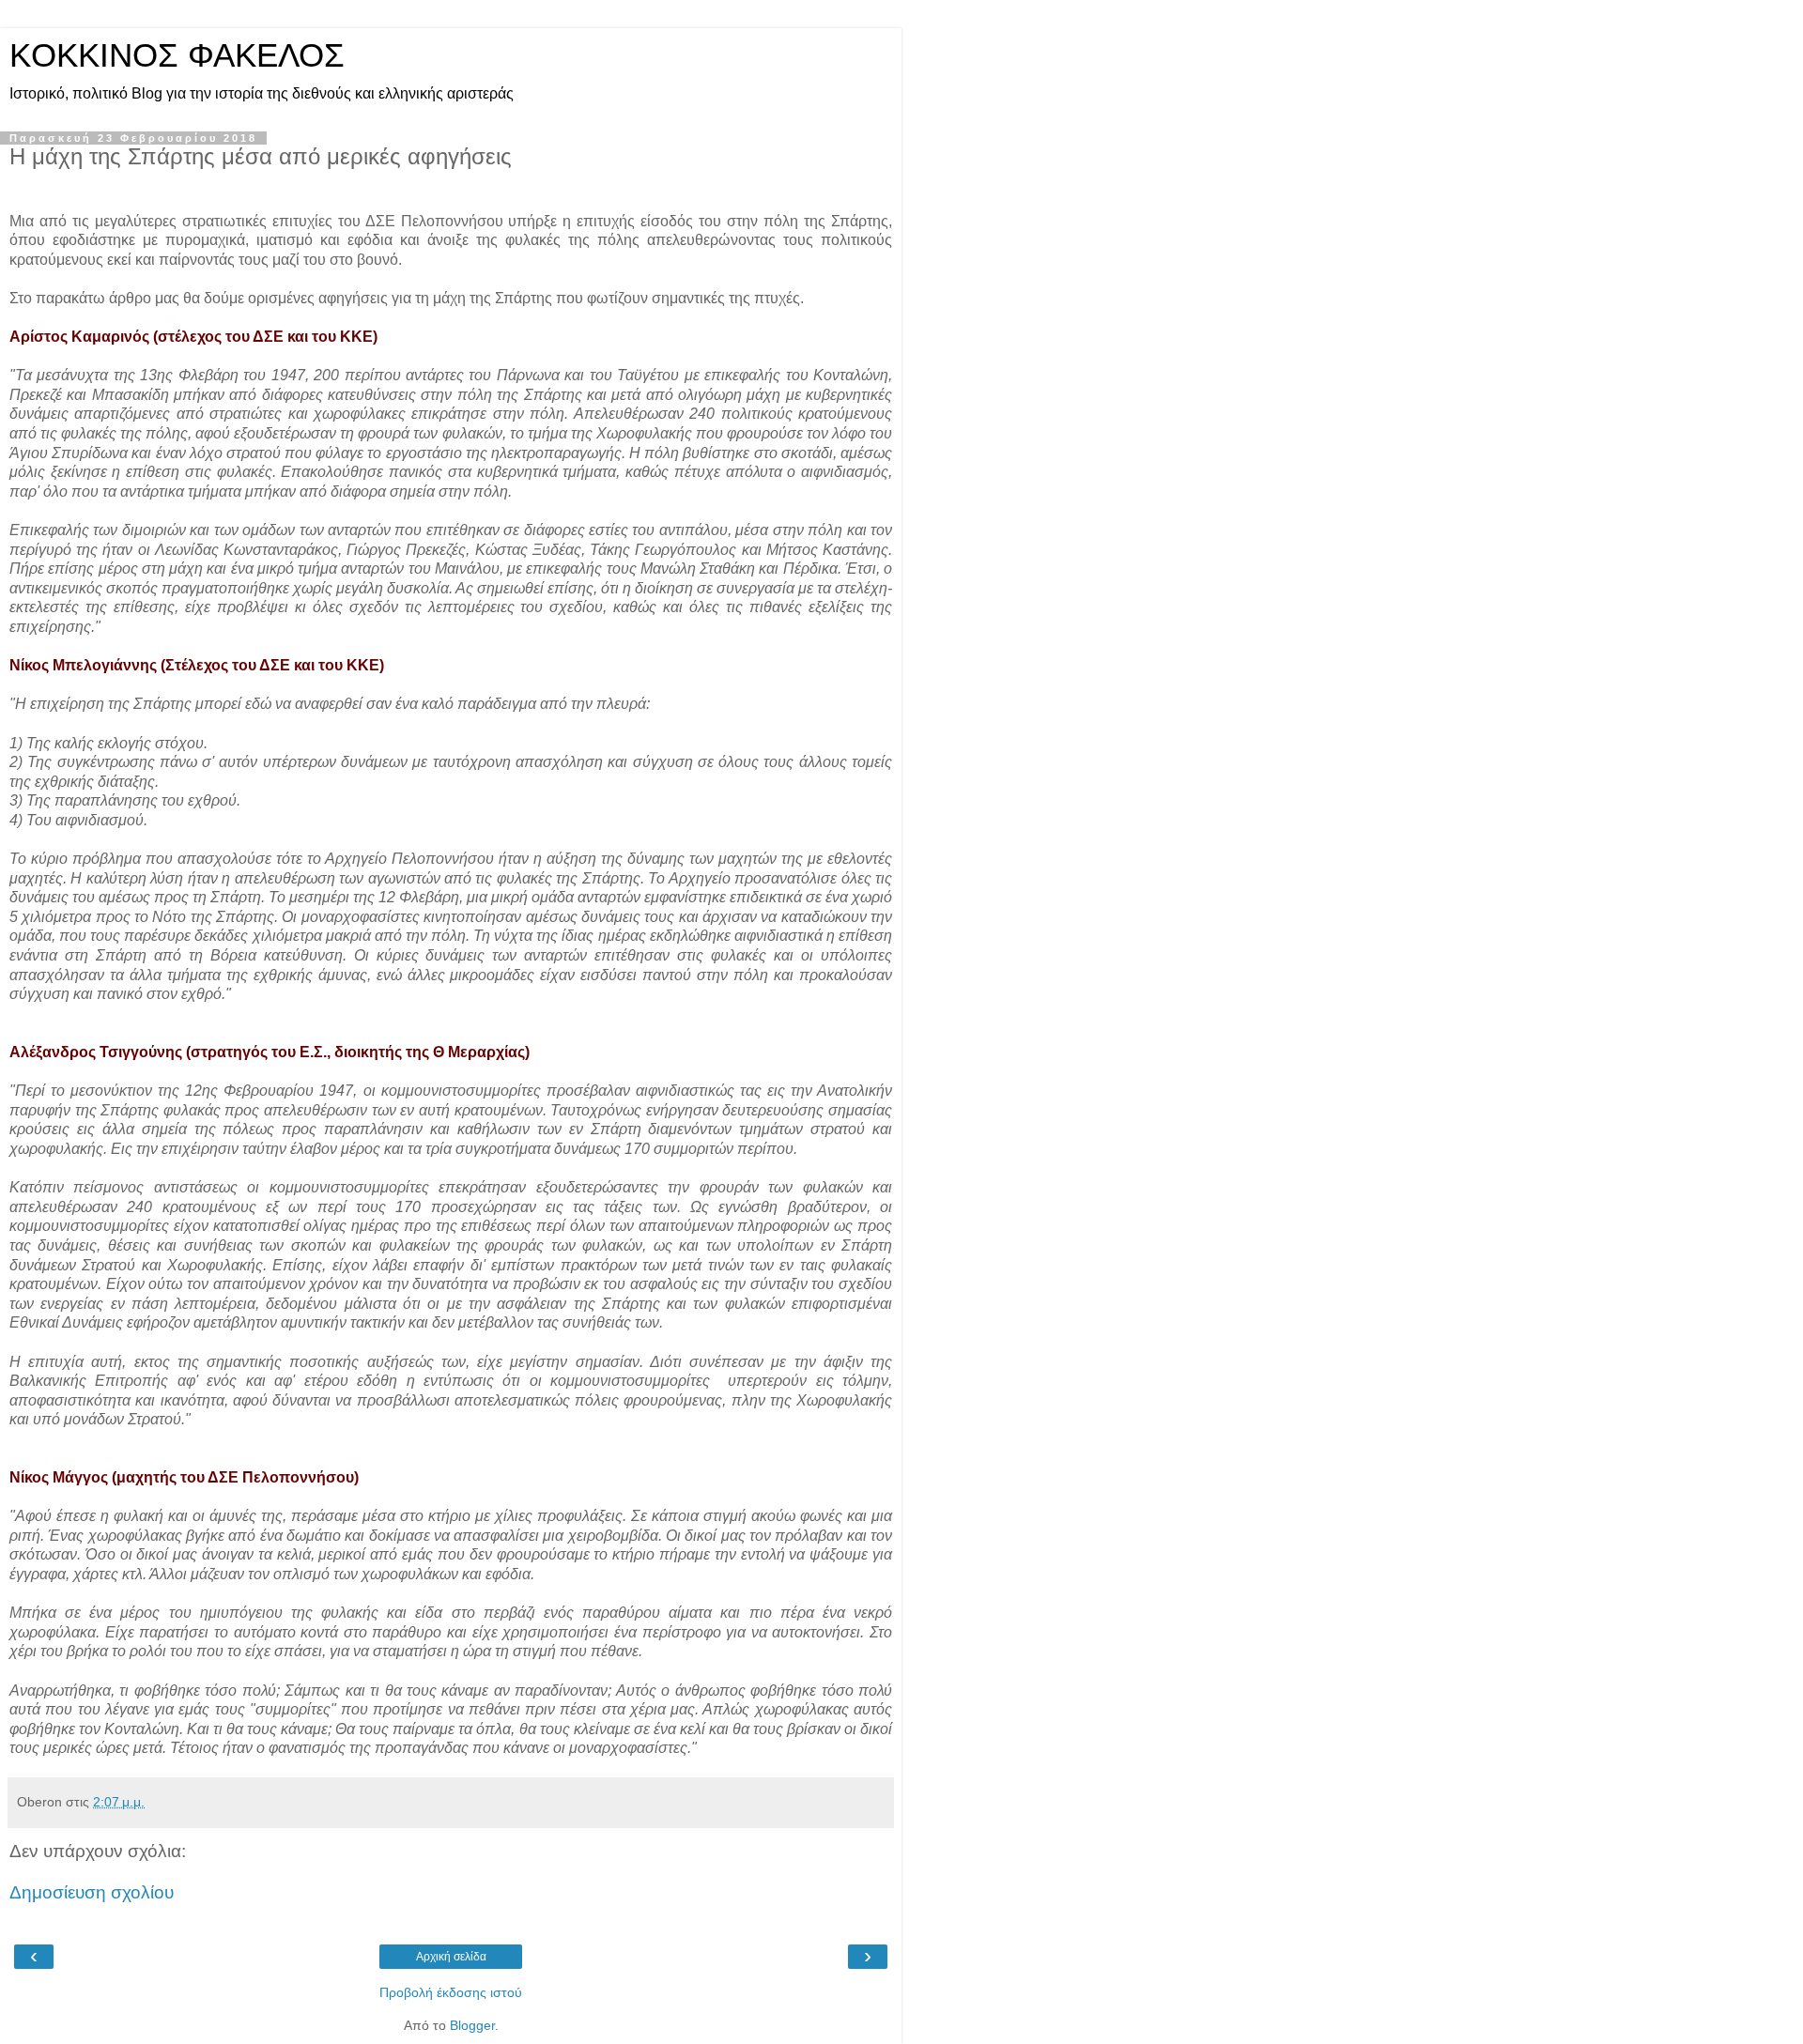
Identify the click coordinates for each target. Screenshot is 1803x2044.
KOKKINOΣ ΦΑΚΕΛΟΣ (177, 55)
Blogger (472, 2025)
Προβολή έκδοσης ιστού (451, 1992)
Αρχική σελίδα (451, 1957)
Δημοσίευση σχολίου (92, 1892)
